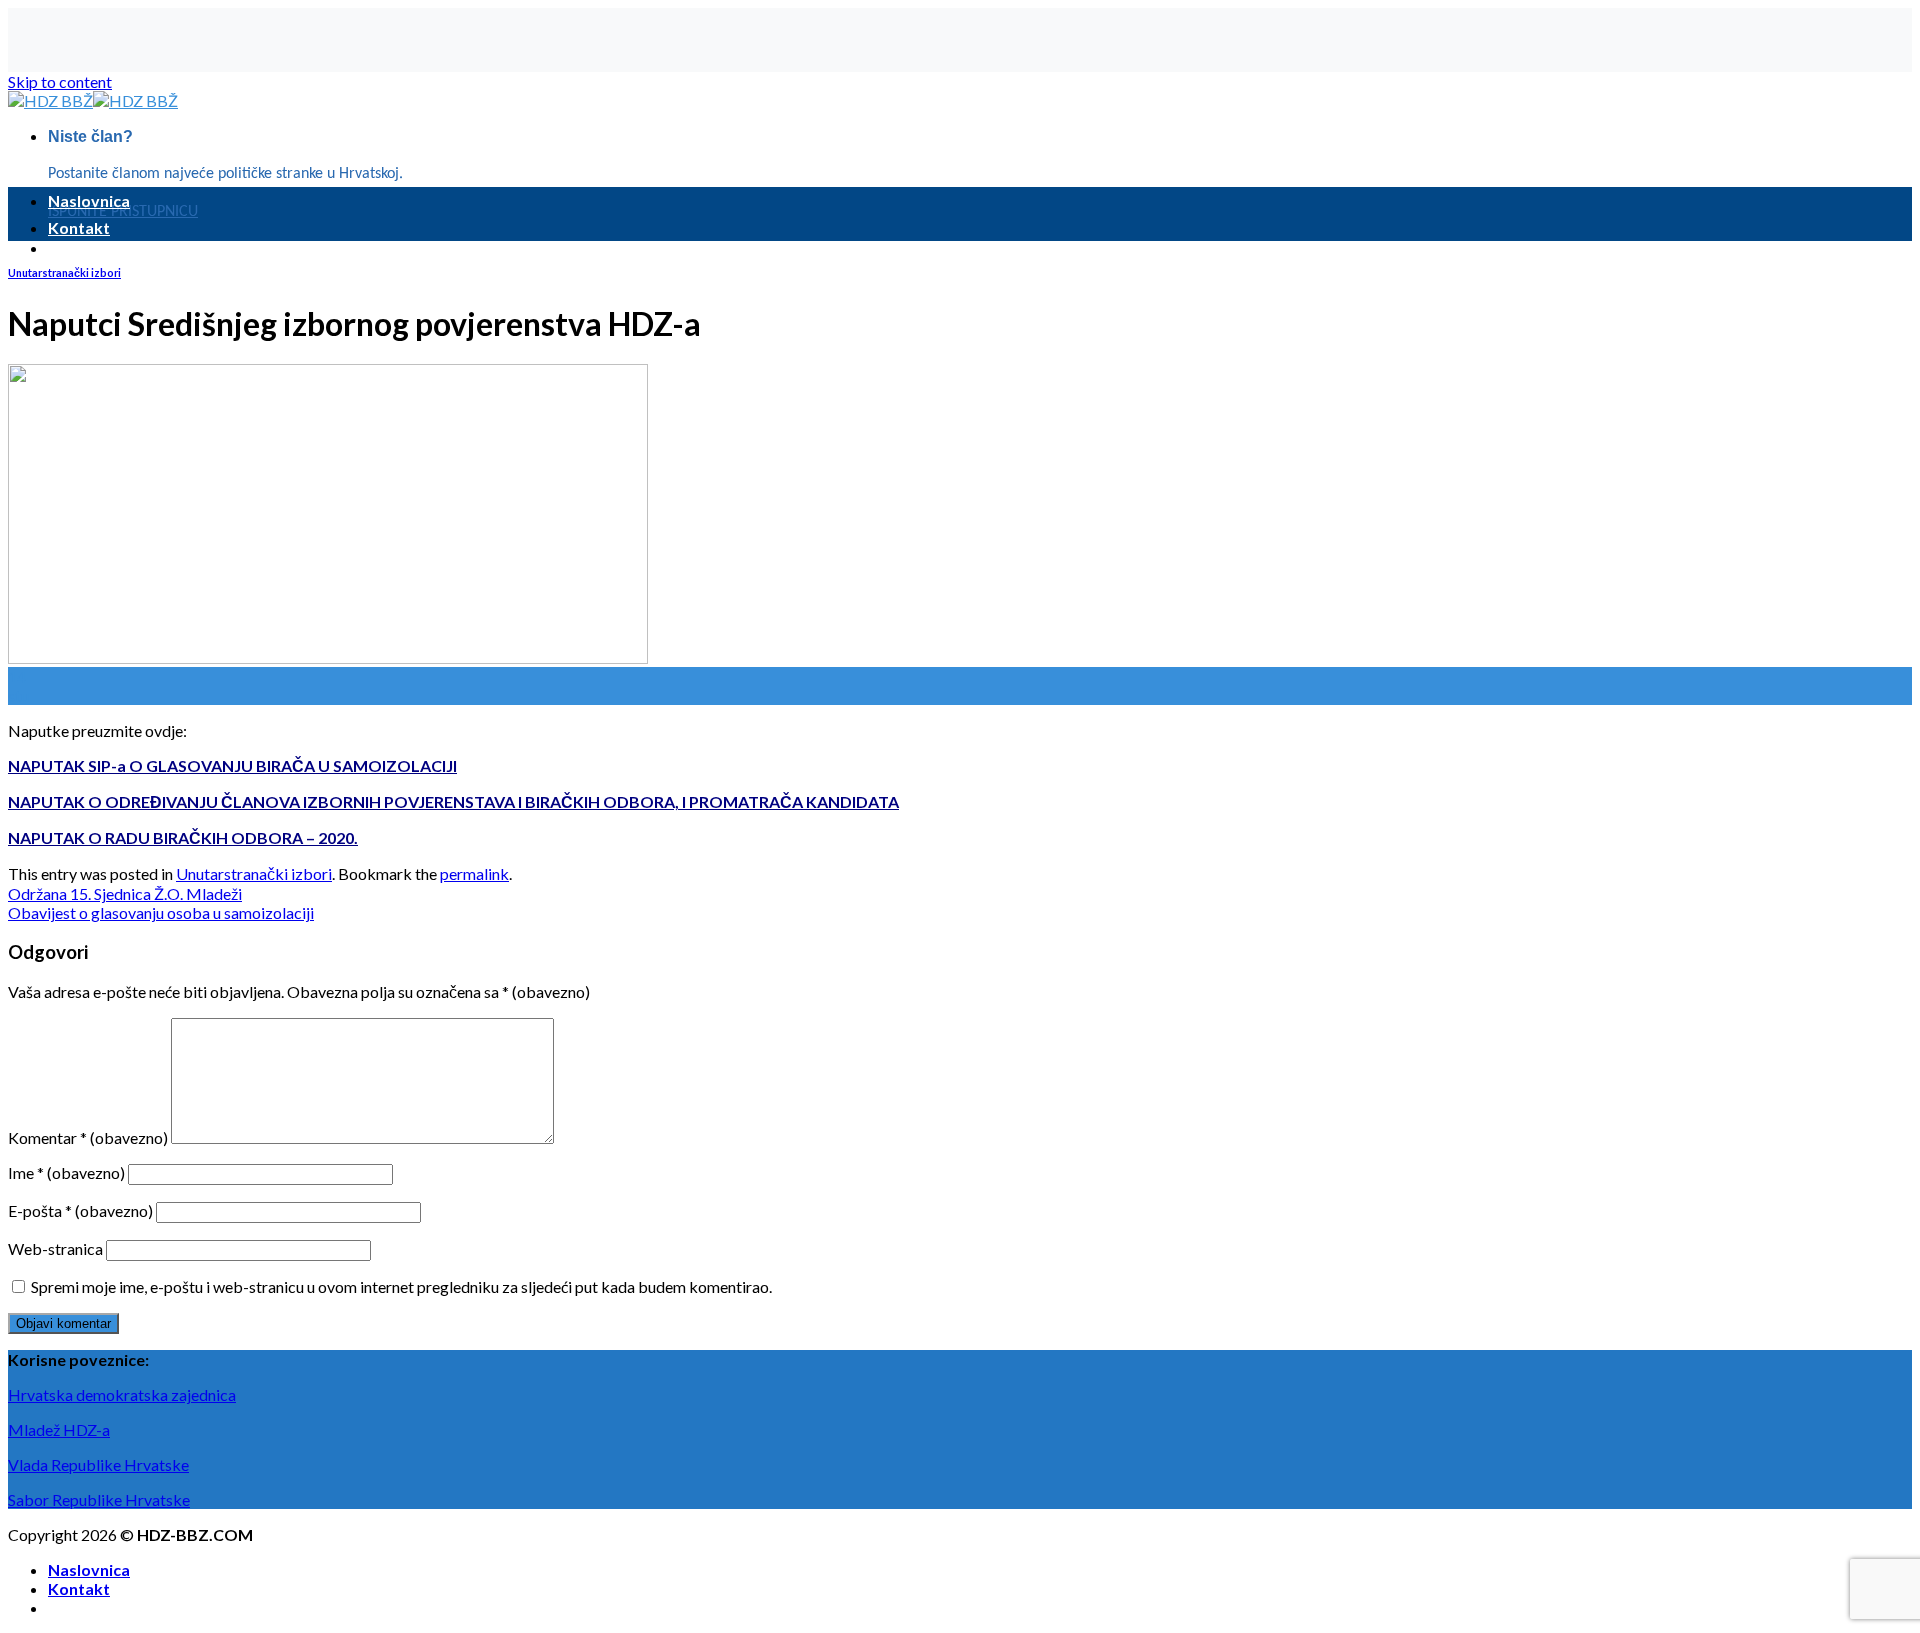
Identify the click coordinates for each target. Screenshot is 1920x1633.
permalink (474, 873)
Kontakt (79, 227)
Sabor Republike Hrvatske (99, 1499)
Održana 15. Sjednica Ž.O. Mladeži (125, 893)
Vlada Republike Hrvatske (98, 1464)
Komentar (88, 1137)
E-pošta (80, 1210)
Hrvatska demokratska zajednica (122, 1394)
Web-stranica (55, 1248)
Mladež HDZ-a (59, 1429)
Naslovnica (89, 200)
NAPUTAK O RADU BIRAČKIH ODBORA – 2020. (183, 837)
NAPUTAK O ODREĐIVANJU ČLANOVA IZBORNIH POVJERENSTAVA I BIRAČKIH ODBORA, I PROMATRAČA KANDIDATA (453, 801)
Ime (66, 1172)
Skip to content (60, 81)
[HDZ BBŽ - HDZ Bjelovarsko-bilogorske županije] (93, 100)
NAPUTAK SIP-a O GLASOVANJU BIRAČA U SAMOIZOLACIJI (232, 765)
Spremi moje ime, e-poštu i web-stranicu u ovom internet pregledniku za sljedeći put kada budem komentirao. (401, 1286)
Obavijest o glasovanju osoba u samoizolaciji (161, 912)
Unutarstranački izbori (64, 272)
